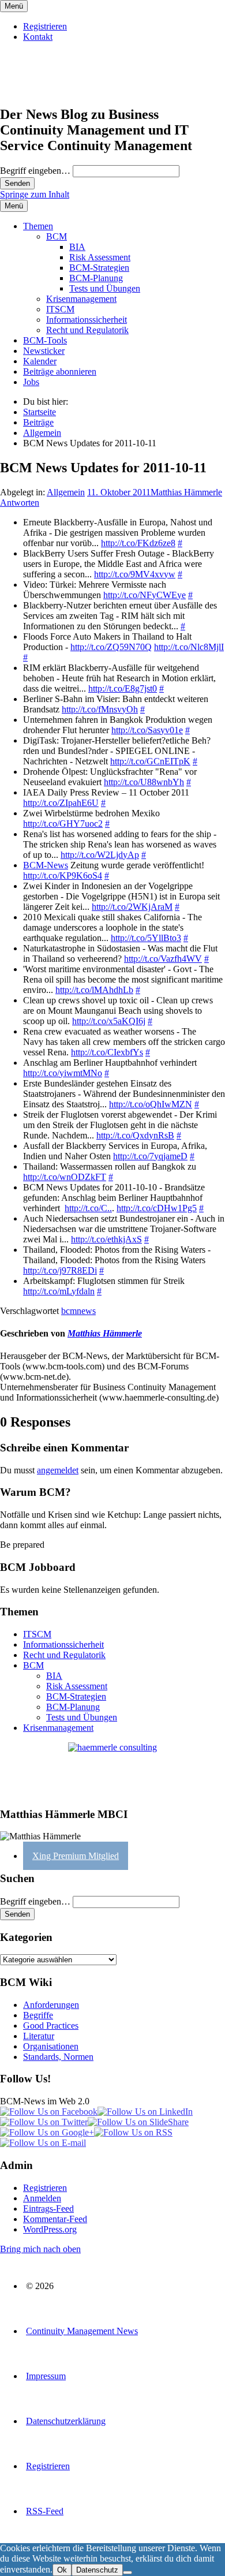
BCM (57, 236)
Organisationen (51, 2046)
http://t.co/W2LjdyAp (100, 855)
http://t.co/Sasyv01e (147, 730)
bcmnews (78, 1311)
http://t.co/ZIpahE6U (61, 803)
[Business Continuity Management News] (70, 90)
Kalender (40, 361)
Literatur (39, 2036)
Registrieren (45, 26)
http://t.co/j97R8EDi (60, 1270)
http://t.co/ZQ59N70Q (111, 647)
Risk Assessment (100, 257)
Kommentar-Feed (55, 2219)
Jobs (31, 382)
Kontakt (38, 37)
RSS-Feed (45, 2511)
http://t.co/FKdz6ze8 (138, 543)
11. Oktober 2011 (119, 492)
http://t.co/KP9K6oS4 (63, 876)
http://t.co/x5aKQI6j (109, 1021)
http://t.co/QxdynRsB (135, 1135)
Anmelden (42, 2198)
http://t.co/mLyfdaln (59, 1291)
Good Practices (51, 2026)
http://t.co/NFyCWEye (145, 595)
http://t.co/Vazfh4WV (163, 959)
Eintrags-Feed (48, 2209)
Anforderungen (51, 2005)
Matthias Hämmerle (186, 492)
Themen (38, 226)
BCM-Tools (45, 340)
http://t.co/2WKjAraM (132, 907)
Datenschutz (97, 2570)
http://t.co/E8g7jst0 (123, 688)
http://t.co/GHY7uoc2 (63, 824)
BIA (77, 247)
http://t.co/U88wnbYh (144, 782)
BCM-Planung (96, 278)
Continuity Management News (82, 2331)
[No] (127, 2573)
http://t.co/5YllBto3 (146, 938)
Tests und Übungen (105, 288)
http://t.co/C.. (88, 1208)
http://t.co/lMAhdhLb (94, 990)
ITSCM (60, 309)
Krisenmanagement (81, 299)
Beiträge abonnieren (60, 372)
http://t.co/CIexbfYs (107, 1052)
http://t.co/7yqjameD (150, 1156)
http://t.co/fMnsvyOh (100, 709)
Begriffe (38, 2015)
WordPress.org (50, 2229)
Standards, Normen (58, 2057)
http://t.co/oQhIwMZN (151, 1104)
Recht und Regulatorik (87, 330)
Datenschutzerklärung (66, 2421)
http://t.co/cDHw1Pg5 (157, 1208)
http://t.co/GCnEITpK (150, 761)
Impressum (46, 2376)
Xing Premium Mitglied (76, 1856)
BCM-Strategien (99, 268)
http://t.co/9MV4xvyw (135, 574)
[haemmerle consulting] (112, 1770)
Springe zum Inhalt (35, 194)
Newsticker (44, 351)
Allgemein (66, 492)
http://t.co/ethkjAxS (106, 1239)
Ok (62, 2570)
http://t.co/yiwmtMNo (63, 1073)
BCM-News (46, 865)
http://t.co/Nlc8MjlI (189, 647)
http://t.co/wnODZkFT (65, 1177)
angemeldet (58, 1470)
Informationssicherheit (87, 320)
